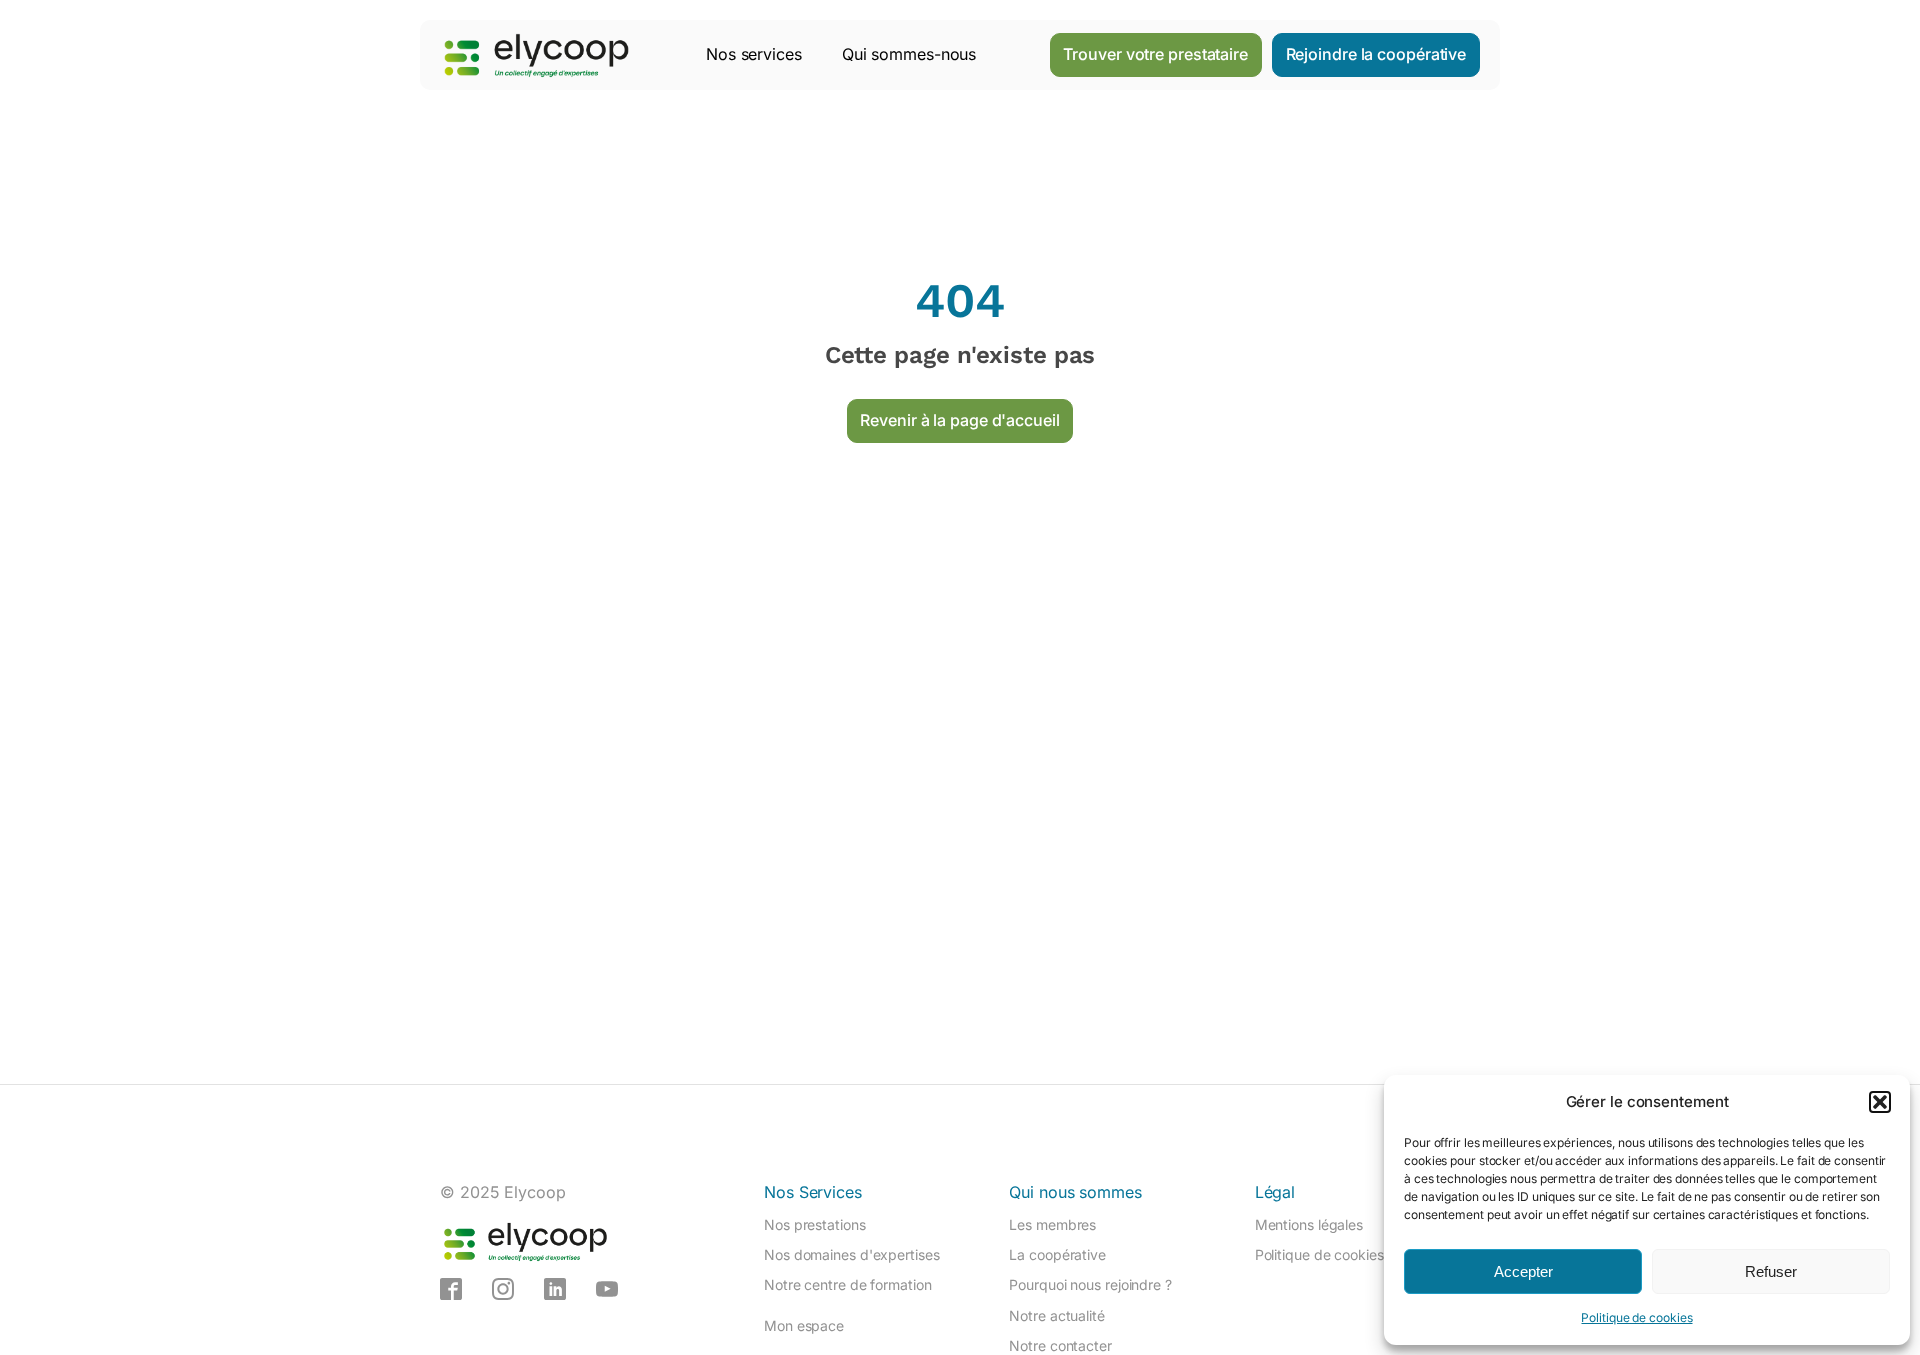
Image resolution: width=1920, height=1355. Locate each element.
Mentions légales (1309, 1224)
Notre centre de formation (848, 1284)
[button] (1880, 1102)
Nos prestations (815, 1224)
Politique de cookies (1636, 1317)
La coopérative (1057, 1254)
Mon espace (804, 1325)
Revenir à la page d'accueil (959, 420)
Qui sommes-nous (909, 54)
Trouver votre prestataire (1155, 54)
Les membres (1052, 1224)
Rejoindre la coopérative (1376, 54)
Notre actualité (1057, 1315)
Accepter (1523, 1271)
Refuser (1771, 1271)
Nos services (754, 54)
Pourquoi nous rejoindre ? (1090, 1284)
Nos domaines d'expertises (852, 1254)
